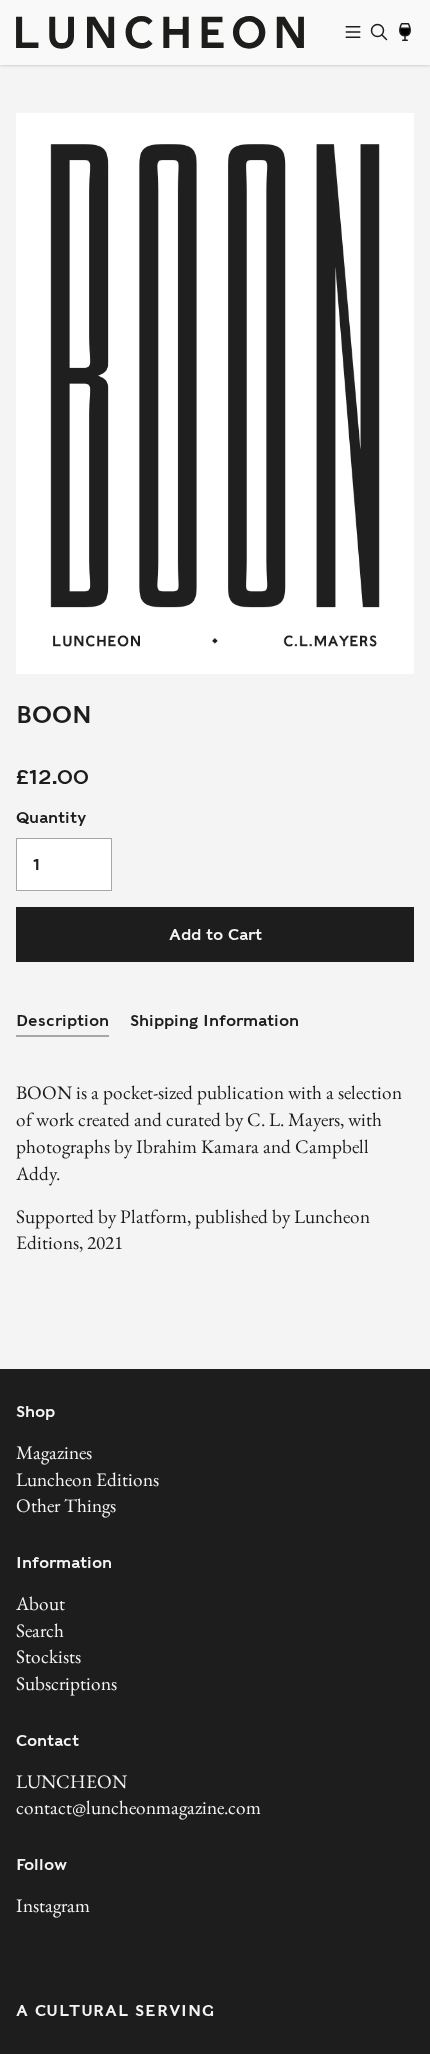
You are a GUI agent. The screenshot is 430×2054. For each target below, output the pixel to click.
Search (40, 1630)
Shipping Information (214, 1020)
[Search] (379, 32)
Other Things (66, 1505)
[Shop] (353, 32)
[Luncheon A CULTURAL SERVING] (176, 32)
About (40, 1603)
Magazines (54, 1452)
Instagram (53, 1905)
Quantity (51, 817)
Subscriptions (66, 1683)
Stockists (48, 1656)
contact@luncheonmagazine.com (138, 1807)
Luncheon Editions (87, 1479)
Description (62, 1020)
